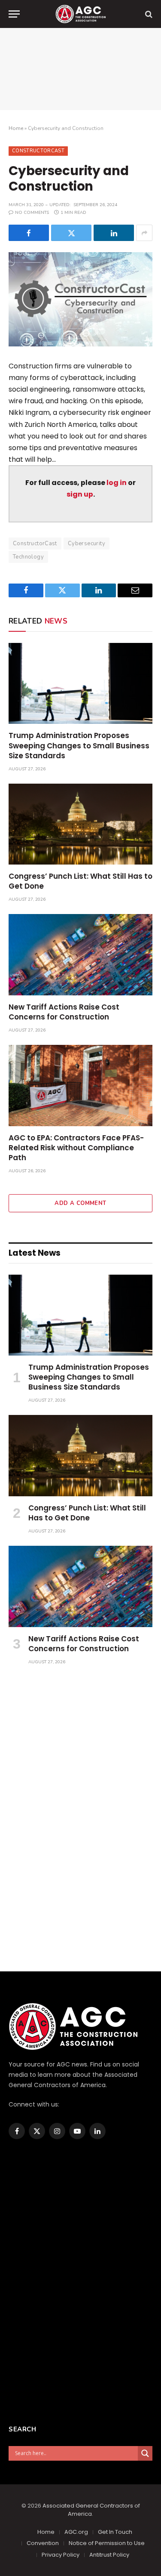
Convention (43, 2543)
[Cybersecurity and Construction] (80, 299)
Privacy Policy (61, 2555)
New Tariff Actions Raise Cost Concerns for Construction (64, 1012)
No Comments (32, 213)
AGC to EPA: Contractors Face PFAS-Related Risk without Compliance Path (76, 1148)
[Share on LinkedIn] (114, 233)
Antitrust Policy (109, 2555)
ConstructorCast (38, 151)
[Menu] (14, 14)
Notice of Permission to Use (107, 2543)
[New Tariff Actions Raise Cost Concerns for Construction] (80, 954)
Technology (28, 557)
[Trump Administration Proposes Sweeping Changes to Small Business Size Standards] (80, 683)
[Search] (148, 14)
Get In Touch (115, 2532)
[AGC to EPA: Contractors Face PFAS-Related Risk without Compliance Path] (80, 1085)
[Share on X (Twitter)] (71, 233)
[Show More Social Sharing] (144, 233)
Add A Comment (80, 1203)
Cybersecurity (87, 544)
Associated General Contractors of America (91, 2510)
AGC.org (76, 2532)
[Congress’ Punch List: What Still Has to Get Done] (80, 824)
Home (16, 128)
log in (117, 483)
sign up (80, 494)
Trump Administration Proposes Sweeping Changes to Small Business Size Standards (79, 745)
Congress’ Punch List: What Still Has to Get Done (80, 881)
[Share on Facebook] (29, 233)
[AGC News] (80, 14)
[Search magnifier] (145, 2453)
